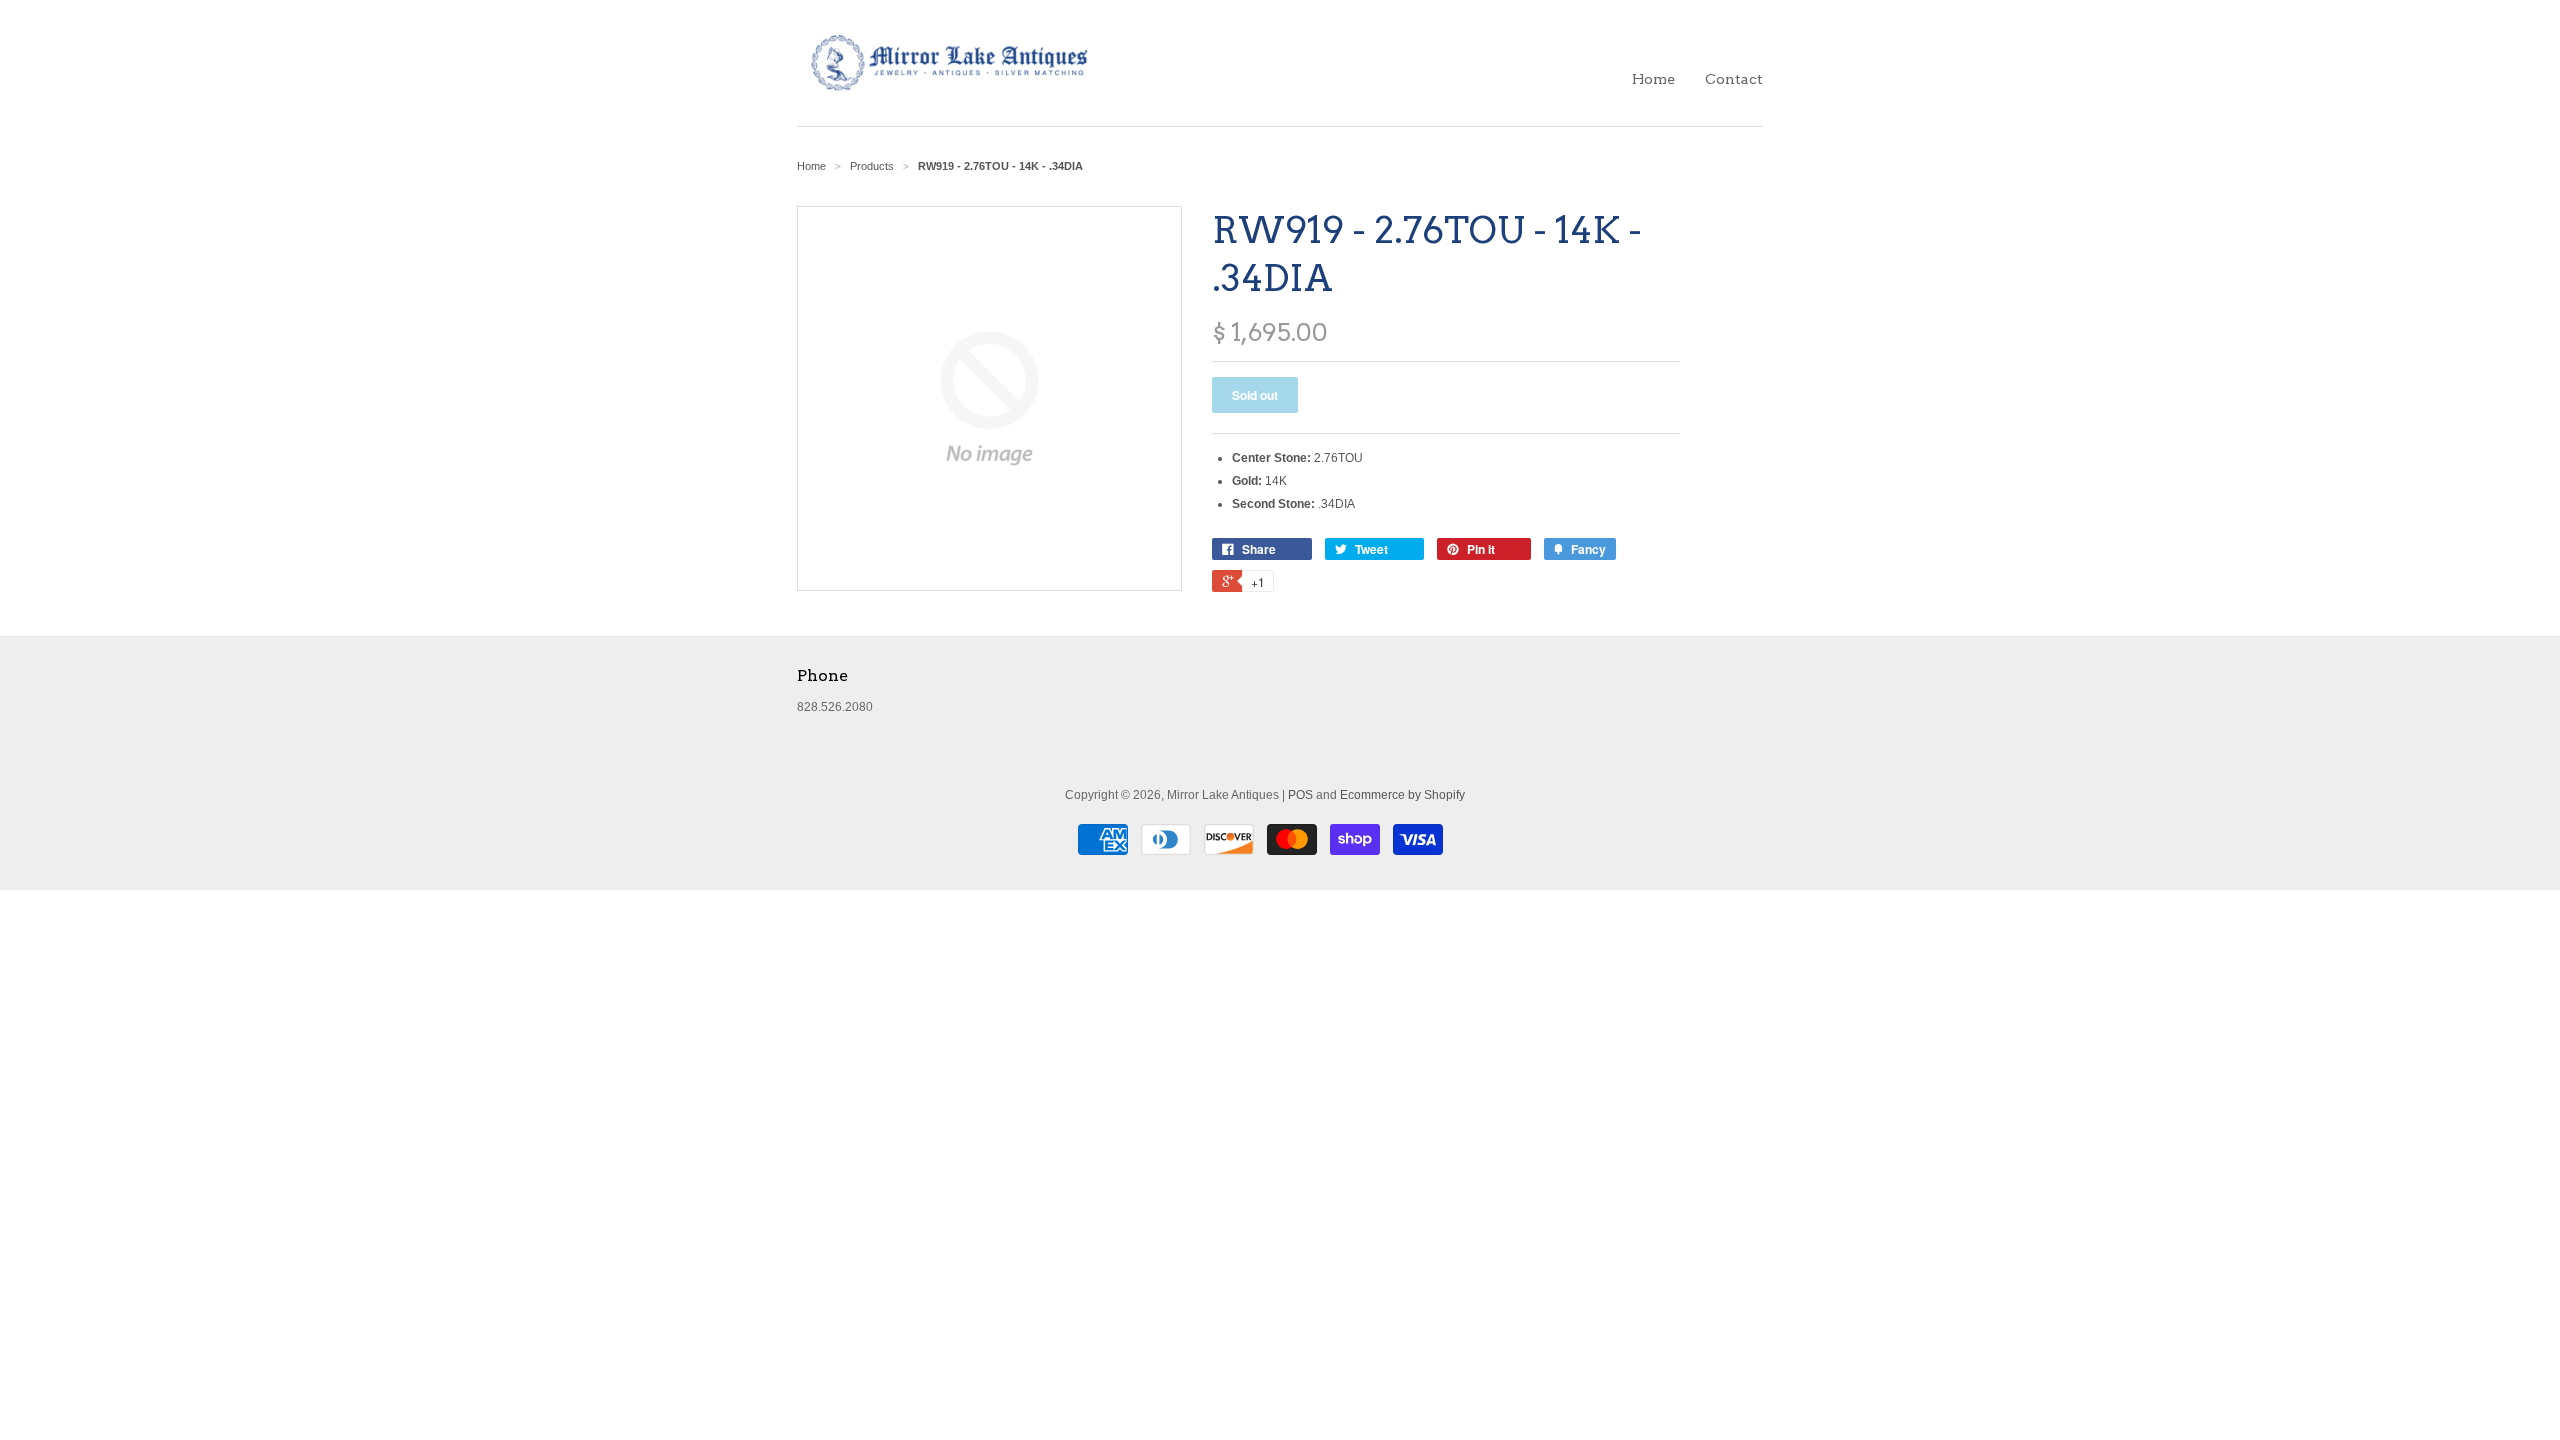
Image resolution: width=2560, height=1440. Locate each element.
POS (1300, 795)
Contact (1734, 79)
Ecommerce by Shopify (1402, 795)
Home (1653, 79)
